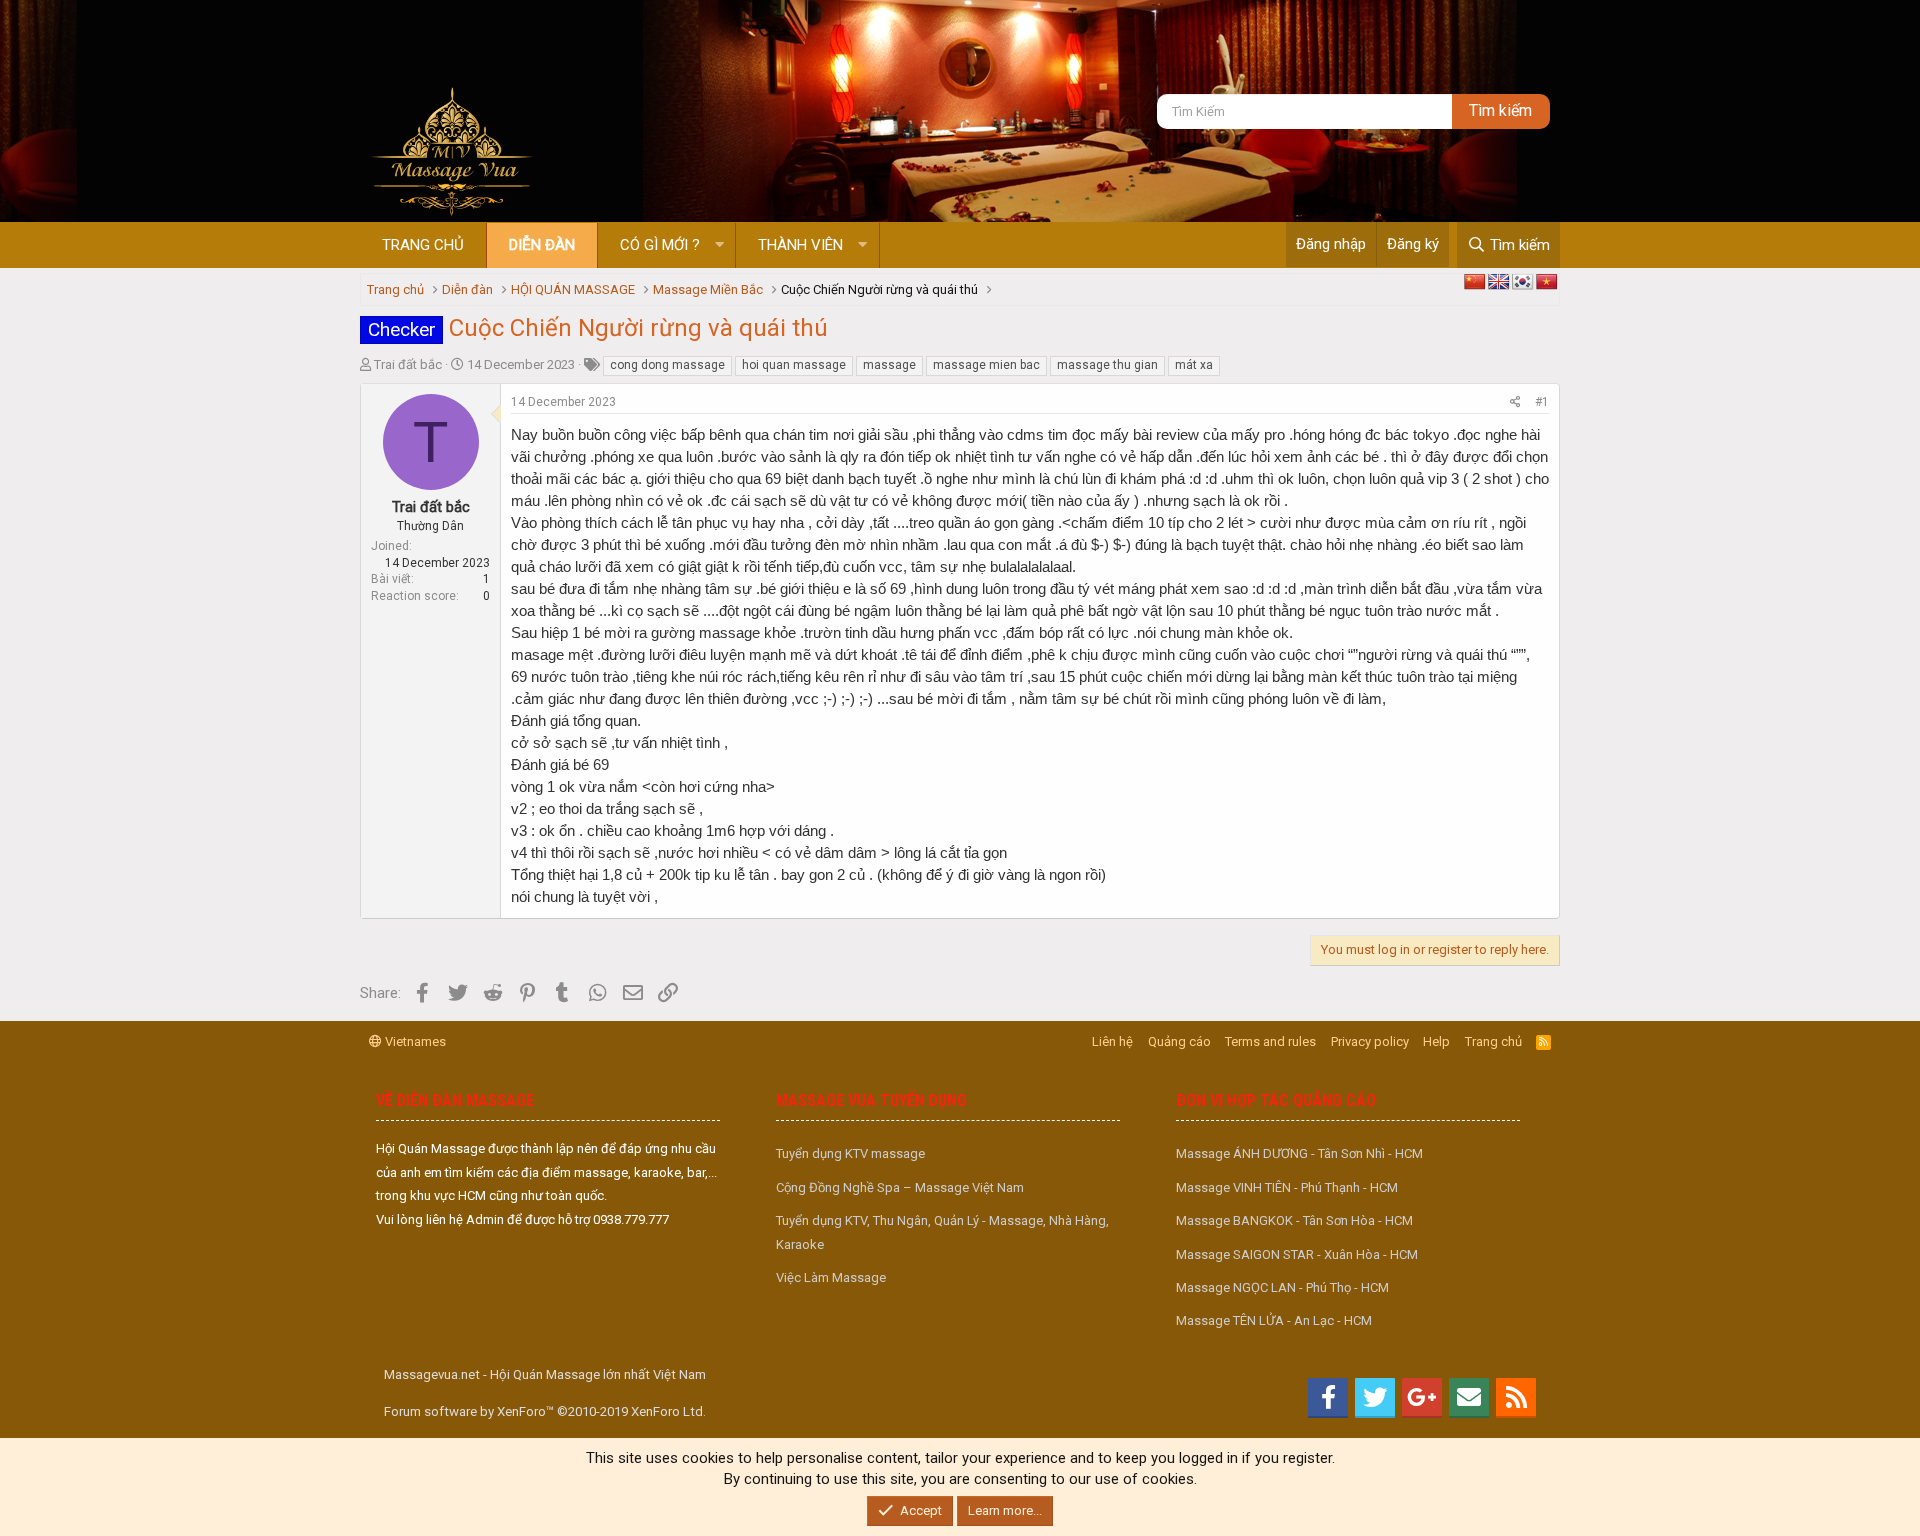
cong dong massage (667, 365)
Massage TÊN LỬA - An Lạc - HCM (1274, 1320)
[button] (719, 245)
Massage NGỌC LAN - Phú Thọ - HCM (1282, 1287)
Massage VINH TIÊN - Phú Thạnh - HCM (1287, 1187)
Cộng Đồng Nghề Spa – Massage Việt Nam (900, 1187)
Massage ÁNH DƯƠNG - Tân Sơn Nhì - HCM (1299, 1153)
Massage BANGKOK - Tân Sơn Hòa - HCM (1294, 1220)
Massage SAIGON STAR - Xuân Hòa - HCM (1297, 1254)
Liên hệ (1112, 1041)
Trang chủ (423, 245)
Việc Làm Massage (831, 1277)
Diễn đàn (542, 245)
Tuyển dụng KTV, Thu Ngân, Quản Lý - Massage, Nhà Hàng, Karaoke (942, 1232)
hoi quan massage (794, 365)
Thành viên (800, 245)
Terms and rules (1270, 1041)
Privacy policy (1370, 1041)
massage (889, 365)
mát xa (1194, 365)
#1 (1542, 402)
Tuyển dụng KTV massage (850, 1153)
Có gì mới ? (660, 245)
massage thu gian (1107, 365)
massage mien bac (986, 365)
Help (1436, 1041)
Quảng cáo (1179, 1041)
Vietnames (414, 1041)
